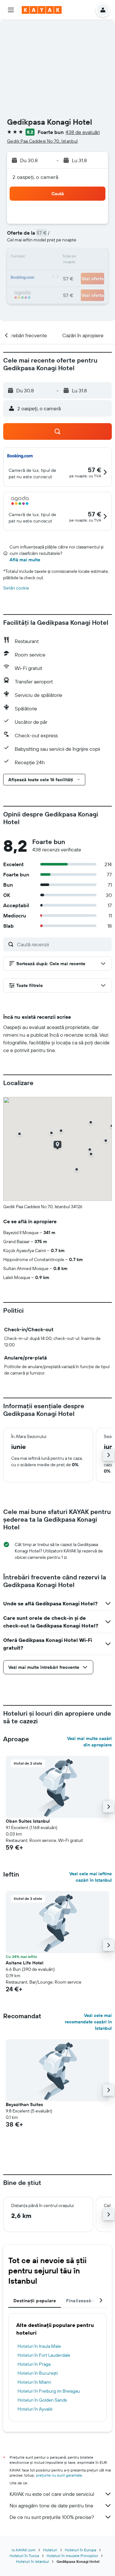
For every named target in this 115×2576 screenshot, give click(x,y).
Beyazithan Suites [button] (24, 2104)
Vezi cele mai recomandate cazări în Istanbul (88, 2022)
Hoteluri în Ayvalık (35, 2409)
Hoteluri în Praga (34, 2364)
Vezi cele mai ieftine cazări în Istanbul (91, 1877)
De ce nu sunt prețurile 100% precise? (52, 2517)
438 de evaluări (83, 132)
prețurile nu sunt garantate (59, 2475)
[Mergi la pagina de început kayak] (42, 10)
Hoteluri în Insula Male (39, 2346)
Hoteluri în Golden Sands (42, 2400)
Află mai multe (25, 560)
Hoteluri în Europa (80, 2550)
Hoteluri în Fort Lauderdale (44, 2355)
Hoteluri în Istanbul (32, 2561)
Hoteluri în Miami (34, 2382)
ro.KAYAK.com (23, 2550)
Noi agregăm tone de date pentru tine (51, 2505)
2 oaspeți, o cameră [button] (35, 177)
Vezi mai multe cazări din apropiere (89, 1742)
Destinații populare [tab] (35, 2301)
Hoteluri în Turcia (24, 2556)
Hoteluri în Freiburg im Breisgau (49, 2391)
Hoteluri (50, 2550)
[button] (11, 10)
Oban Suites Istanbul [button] (28, 1821)
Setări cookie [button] (16, 588)
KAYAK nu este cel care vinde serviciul (52, 2494)
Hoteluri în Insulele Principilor (72, 2556)
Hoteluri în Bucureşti (38, 2373)
